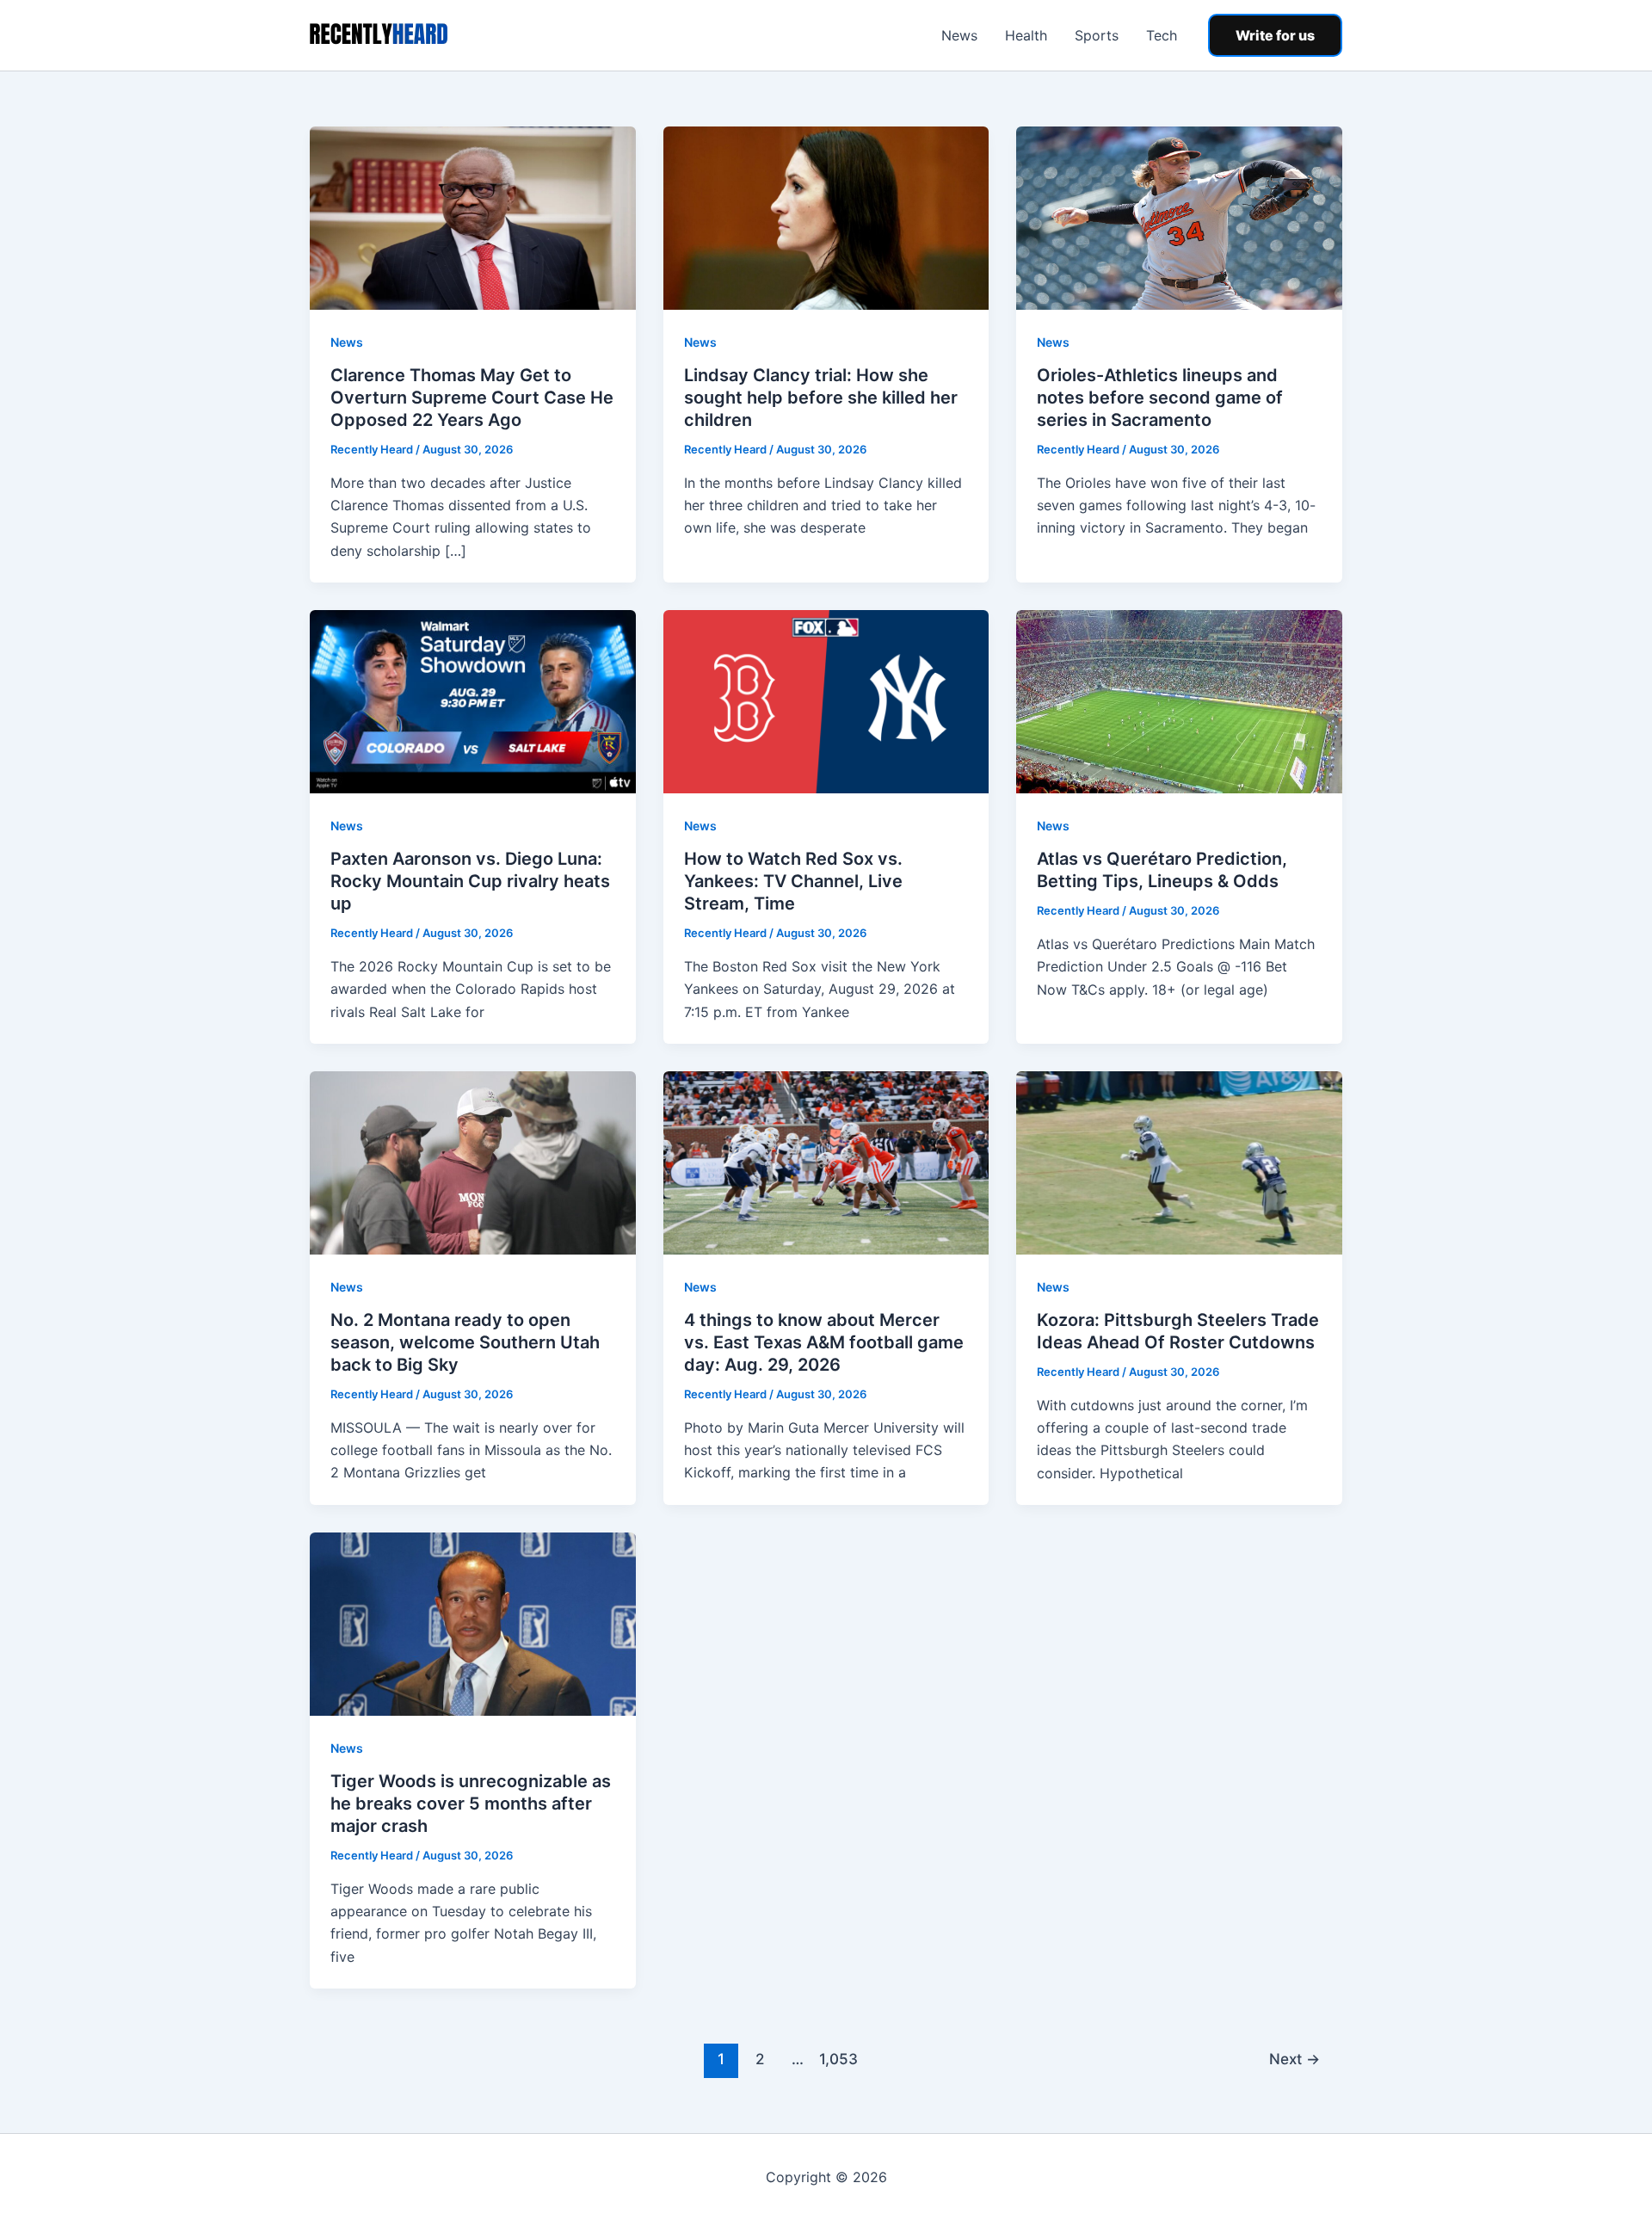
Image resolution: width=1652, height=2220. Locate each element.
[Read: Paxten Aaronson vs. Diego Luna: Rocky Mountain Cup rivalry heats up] (473, 700)
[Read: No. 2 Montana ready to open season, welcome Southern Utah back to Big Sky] (473, 1162)
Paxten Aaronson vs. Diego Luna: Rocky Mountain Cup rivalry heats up (470, 881)
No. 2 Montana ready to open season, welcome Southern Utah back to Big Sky (465, 1342)
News (959, 35)
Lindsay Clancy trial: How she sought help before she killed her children (821, 398)
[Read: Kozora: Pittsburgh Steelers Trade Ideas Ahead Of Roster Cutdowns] (1179, 1162)
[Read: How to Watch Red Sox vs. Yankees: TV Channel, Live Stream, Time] (826, 700)
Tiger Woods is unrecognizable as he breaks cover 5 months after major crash (471, 1804)
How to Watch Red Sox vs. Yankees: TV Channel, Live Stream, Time (793, 881)
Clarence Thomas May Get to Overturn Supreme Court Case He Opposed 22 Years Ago (472, 398)
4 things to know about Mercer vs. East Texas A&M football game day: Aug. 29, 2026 (824, 1342)
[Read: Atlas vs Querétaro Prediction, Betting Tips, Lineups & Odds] (1179, 700)
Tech (1162, 35)
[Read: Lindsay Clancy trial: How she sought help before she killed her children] (826, 217)
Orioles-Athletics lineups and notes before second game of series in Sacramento (1160, 398)
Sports (1097, 35)
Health (1026, 35)
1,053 (836, 2059)
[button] (1275, 35)
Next (1294, 2059)
